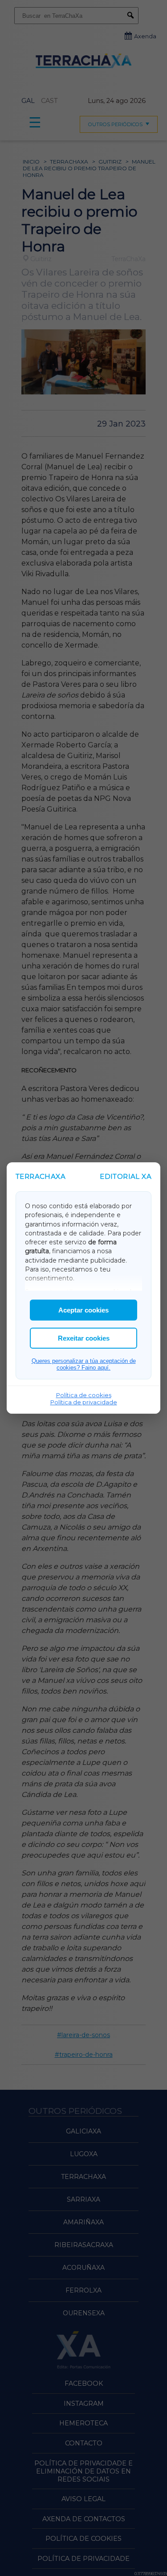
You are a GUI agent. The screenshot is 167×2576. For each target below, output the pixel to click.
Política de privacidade (84, 1402)
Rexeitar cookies (84, 1338)
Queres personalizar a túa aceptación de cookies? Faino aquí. (84, 1364)
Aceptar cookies (83, 1310)
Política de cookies (84, 1395)
